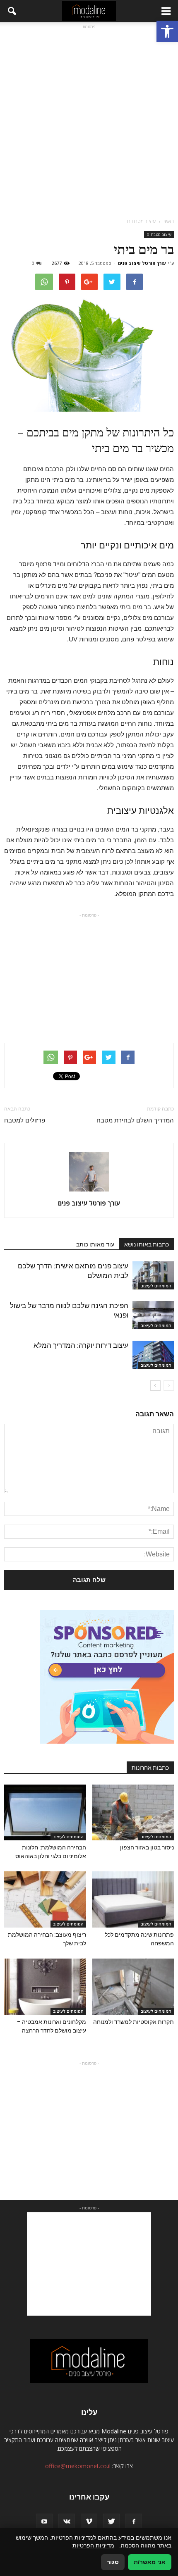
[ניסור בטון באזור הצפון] (133, 1813)
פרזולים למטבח (25, 1120)
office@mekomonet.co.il (78, 2466)
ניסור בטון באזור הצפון (147, 1847)
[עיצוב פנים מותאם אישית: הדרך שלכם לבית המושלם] (153, 1276)
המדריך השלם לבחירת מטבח (135, 1120)
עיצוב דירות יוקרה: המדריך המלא (81, 1345)
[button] (167, 31)
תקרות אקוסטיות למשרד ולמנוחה (133, 2022)
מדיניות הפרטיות (93, 2545)
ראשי (169, 221)
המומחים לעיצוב (156, 1286)
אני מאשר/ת (150, 2562)
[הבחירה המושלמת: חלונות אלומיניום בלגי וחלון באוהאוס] (45, 1813)
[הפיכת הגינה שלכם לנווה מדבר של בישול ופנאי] (153, 1315)
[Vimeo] (89, 2522)
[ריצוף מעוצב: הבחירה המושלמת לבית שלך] (45, 1899)
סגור (113, 2562)
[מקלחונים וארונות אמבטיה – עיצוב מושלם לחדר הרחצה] (45, 1987)
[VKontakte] (67, 2522)
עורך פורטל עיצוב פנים (142, 263)
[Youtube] (44, 2522)
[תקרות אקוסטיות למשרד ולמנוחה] (133, 1987)
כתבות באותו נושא (147, 1244)
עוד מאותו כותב (95, 1244)
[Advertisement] (89, 120)
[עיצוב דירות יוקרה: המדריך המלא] (153, 1355)
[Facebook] (134, 2522)
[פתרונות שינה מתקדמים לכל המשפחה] (133, 1899)
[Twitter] (111, 2522)
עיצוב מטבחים (159, 234)
